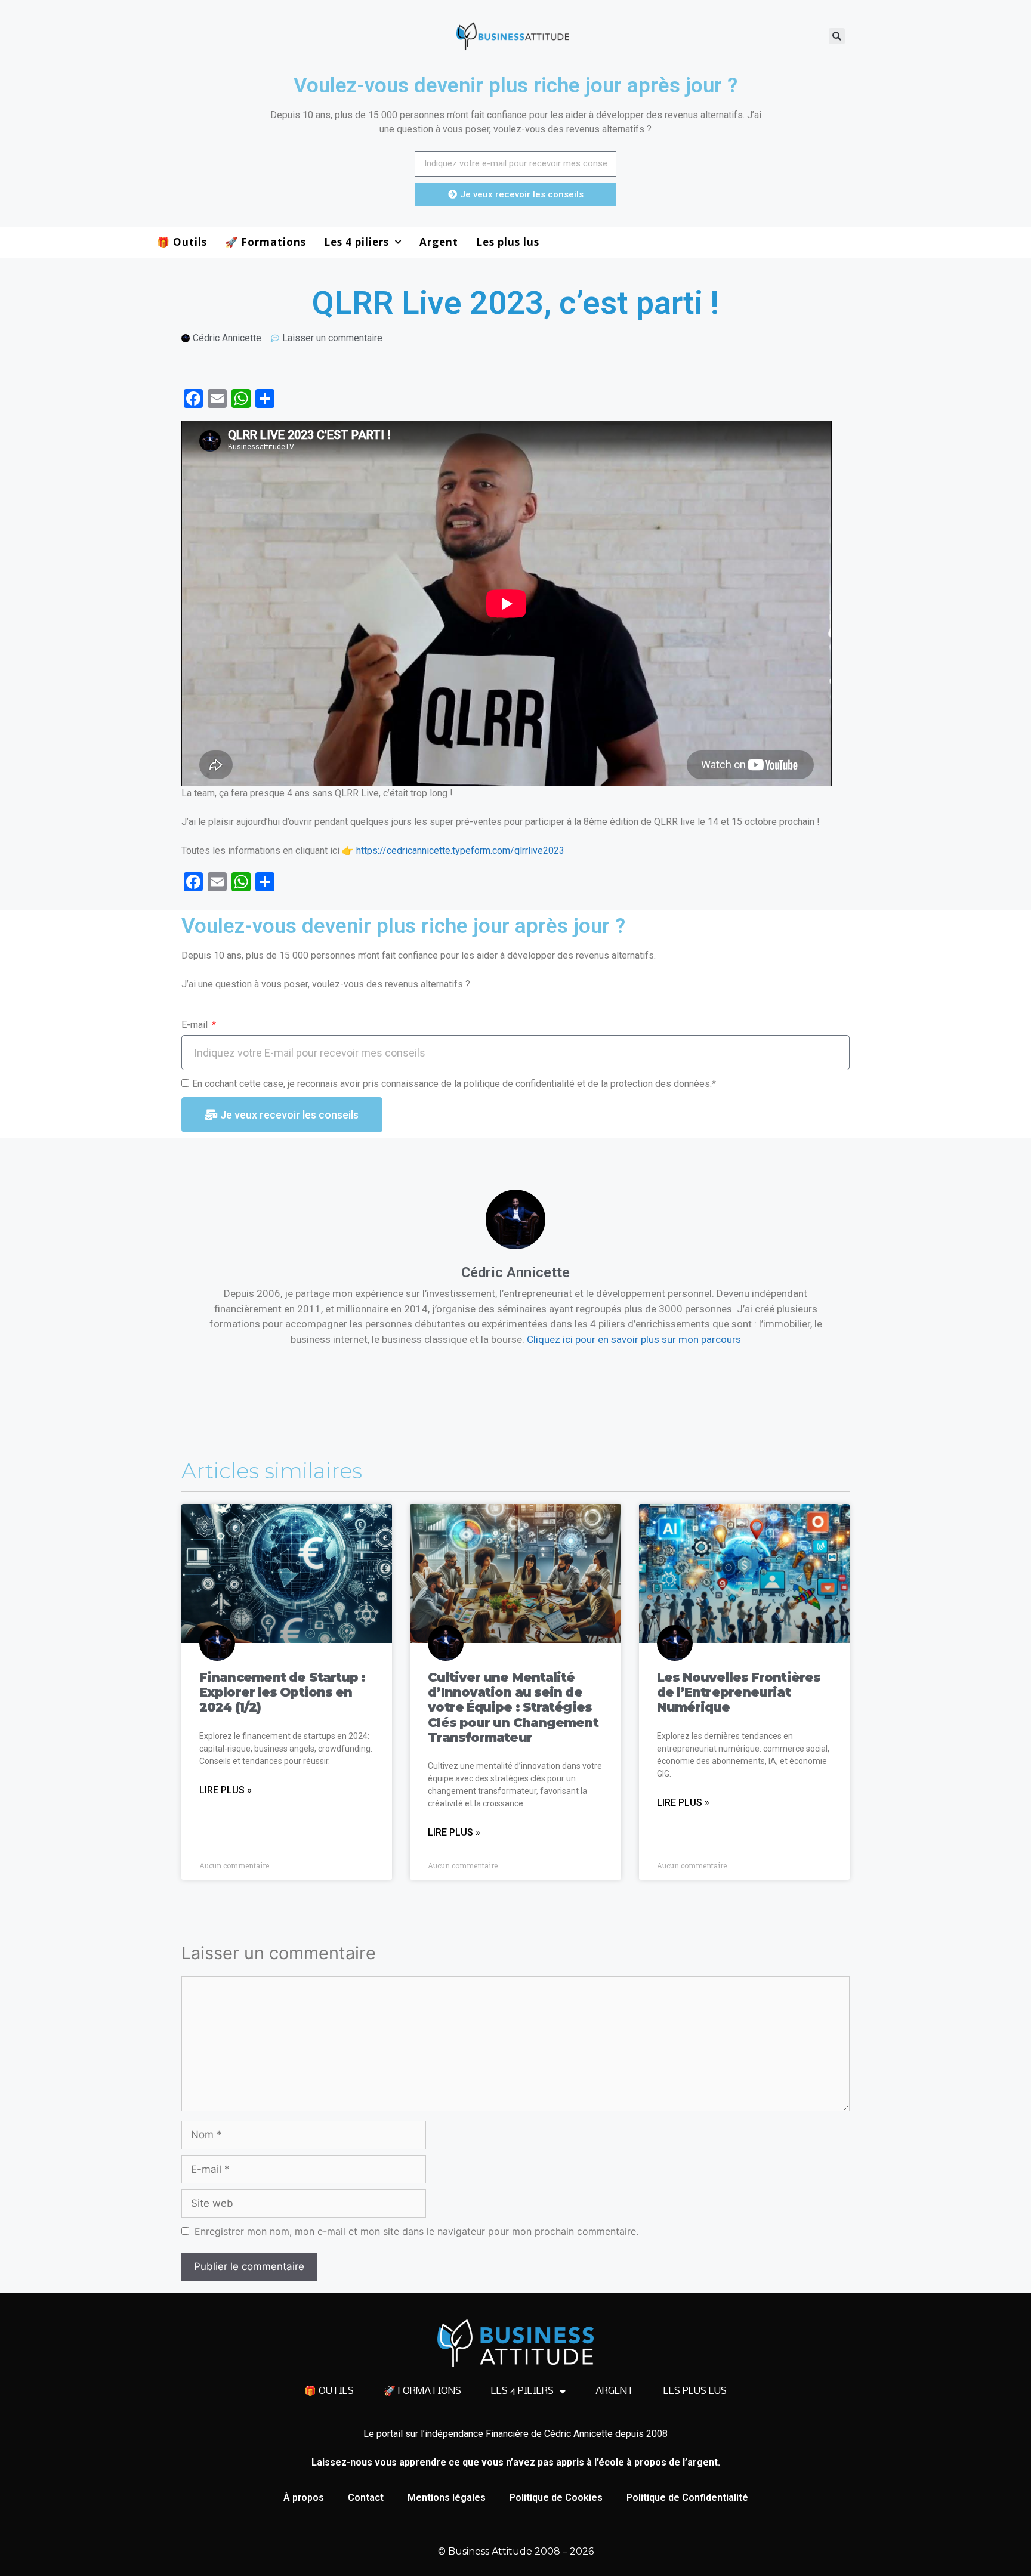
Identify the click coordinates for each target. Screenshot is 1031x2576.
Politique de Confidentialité (687, 2498)
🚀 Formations (266, 242)
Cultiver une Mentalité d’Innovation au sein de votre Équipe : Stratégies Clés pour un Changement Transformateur (513, 1707)
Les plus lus (508, 242)
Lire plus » (226, 1790)
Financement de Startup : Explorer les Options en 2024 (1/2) (282, 1692)
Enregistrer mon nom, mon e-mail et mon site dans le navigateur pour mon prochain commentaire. (416, 2231)
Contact (366, 2498)
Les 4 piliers (356, 242)
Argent (439, 242)
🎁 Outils (182, 242)
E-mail (196, 1025)
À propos (304, 2498)
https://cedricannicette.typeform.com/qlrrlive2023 (460, 850)
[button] (837, 36)
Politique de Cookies (556, 2498)
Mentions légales (447, 2498)
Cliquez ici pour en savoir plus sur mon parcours (634, 1339)
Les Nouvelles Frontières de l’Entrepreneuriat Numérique (739, 1692)
